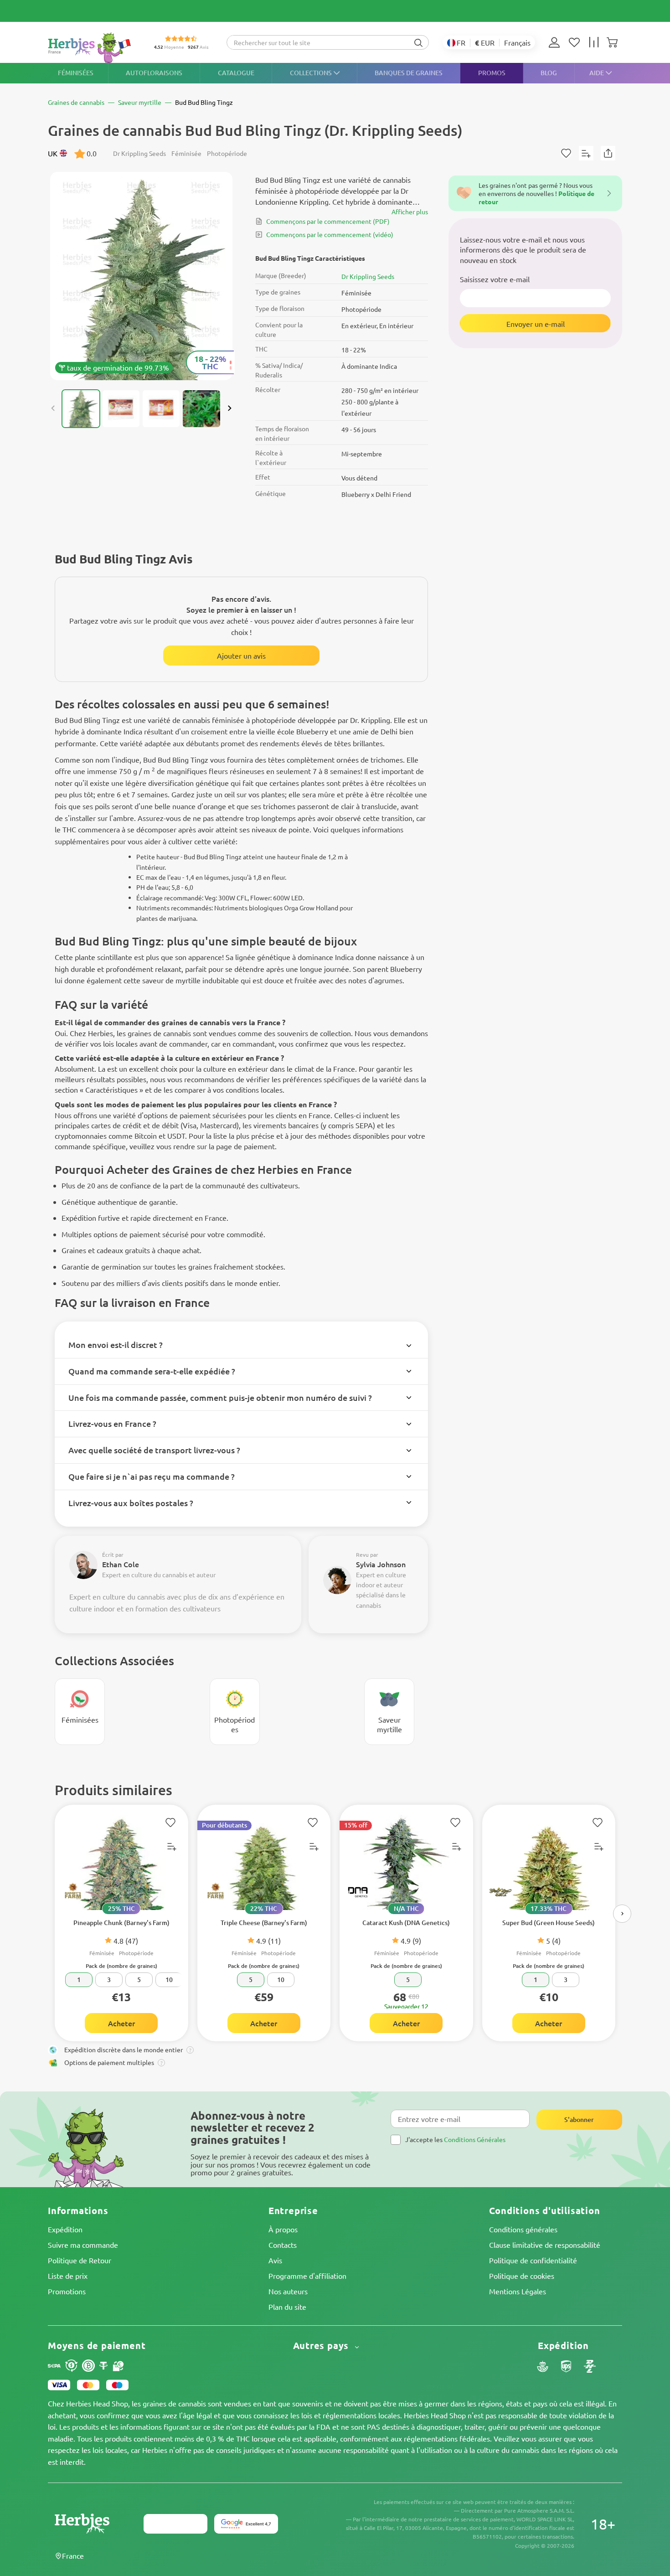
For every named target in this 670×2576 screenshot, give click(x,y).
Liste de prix (68, 2276)
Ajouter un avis (241, 656)
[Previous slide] (53, 408)
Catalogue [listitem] (236, 73)
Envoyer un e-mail (536, 323)
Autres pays (322, 2346)
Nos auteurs (288, 2291)
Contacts (283, 2245)
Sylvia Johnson (381, 1564)
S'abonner (579, 2119)
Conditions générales (523, 2229)
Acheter (121, 2023)
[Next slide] (229, 408)
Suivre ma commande (83, 2245)
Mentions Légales (518, 2291)
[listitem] (557, 42)
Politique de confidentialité (533, 2260)
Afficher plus (410, 212)
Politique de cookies (522, 2276)
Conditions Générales (475, 2139)
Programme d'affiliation (307, 2276)
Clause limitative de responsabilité (545, 2245)
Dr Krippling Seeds (368, 276)
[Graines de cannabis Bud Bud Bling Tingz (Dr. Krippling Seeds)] (141, 276)
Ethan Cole (121, 1564)
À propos (283, 2229)
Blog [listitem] (549, 73)
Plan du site (287, 2307)
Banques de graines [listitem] (409, 73)
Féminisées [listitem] (76, 73)
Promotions (67, 2291)
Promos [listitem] (492, 73)
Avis (275, 2260)
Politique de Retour (80, 2260)
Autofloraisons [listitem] (154, 73)
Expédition (65, 2229)
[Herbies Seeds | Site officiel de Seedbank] (92, 48)
